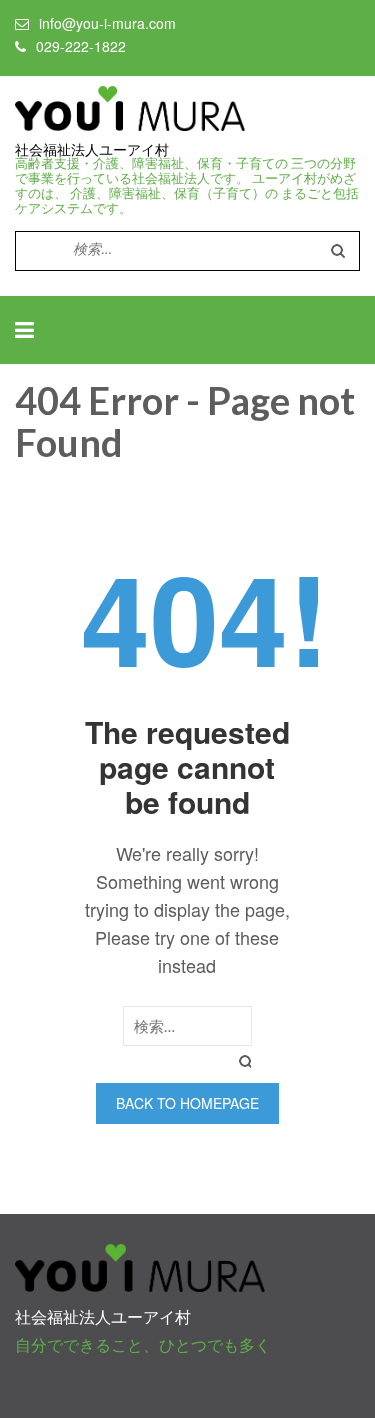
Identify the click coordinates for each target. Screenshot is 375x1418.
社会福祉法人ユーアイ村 (92, 150)
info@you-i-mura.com (107, 23)
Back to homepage (187, 1103)
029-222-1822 (81, 46)
